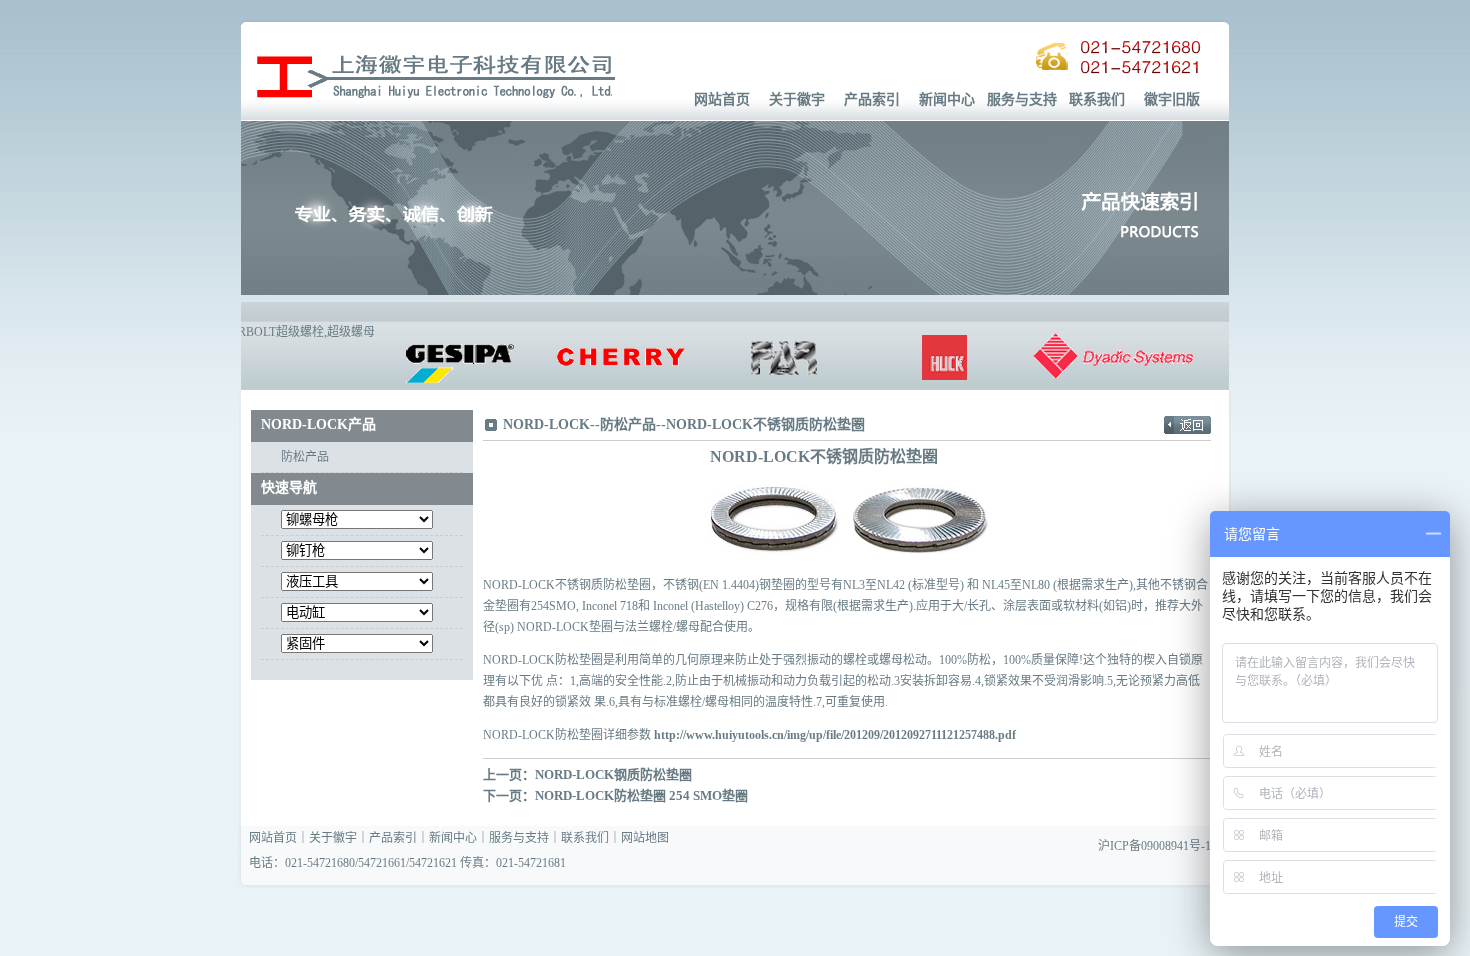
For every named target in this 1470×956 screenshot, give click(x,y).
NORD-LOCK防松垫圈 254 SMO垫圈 (641, 795)
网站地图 (645, 838)
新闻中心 (947, 99)
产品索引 (872, 99)
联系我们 (1097, 99)
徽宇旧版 (1172, 99)
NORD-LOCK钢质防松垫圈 (613, 774)
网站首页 (722, 99)
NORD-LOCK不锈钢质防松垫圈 (765, 424)
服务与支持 (1022, 99)
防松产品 (305, 457)
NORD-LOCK (546, 424)
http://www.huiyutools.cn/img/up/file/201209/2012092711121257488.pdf (835, 735)
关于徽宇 (797, 99)
